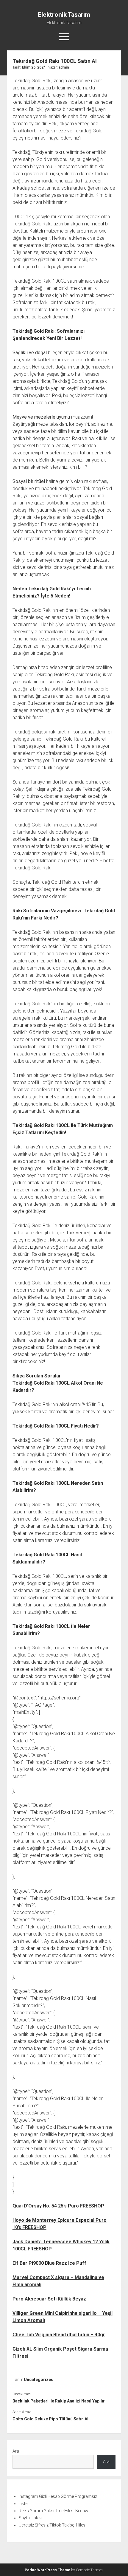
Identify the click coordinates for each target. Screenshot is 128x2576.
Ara (16, 2451)
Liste (23, 2504)
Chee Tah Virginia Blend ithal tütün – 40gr (59, 2335)
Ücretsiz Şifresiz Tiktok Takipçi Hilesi (53, 2525)
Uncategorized (39, 2380)
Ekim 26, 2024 (34, 67)
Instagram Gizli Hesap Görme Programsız (58, 2496)
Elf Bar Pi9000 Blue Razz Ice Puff (49, 2263)
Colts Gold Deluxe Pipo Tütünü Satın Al (50, 2419)
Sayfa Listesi (31, 2518)
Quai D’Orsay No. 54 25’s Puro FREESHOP (58, 2206)
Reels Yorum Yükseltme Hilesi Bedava (54, 2511)
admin (64, 67)
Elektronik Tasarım (64, 15)
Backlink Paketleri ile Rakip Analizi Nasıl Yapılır (59, 2401)
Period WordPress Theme (47, 2570)
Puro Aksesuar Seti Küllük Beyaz (49, 2299)
